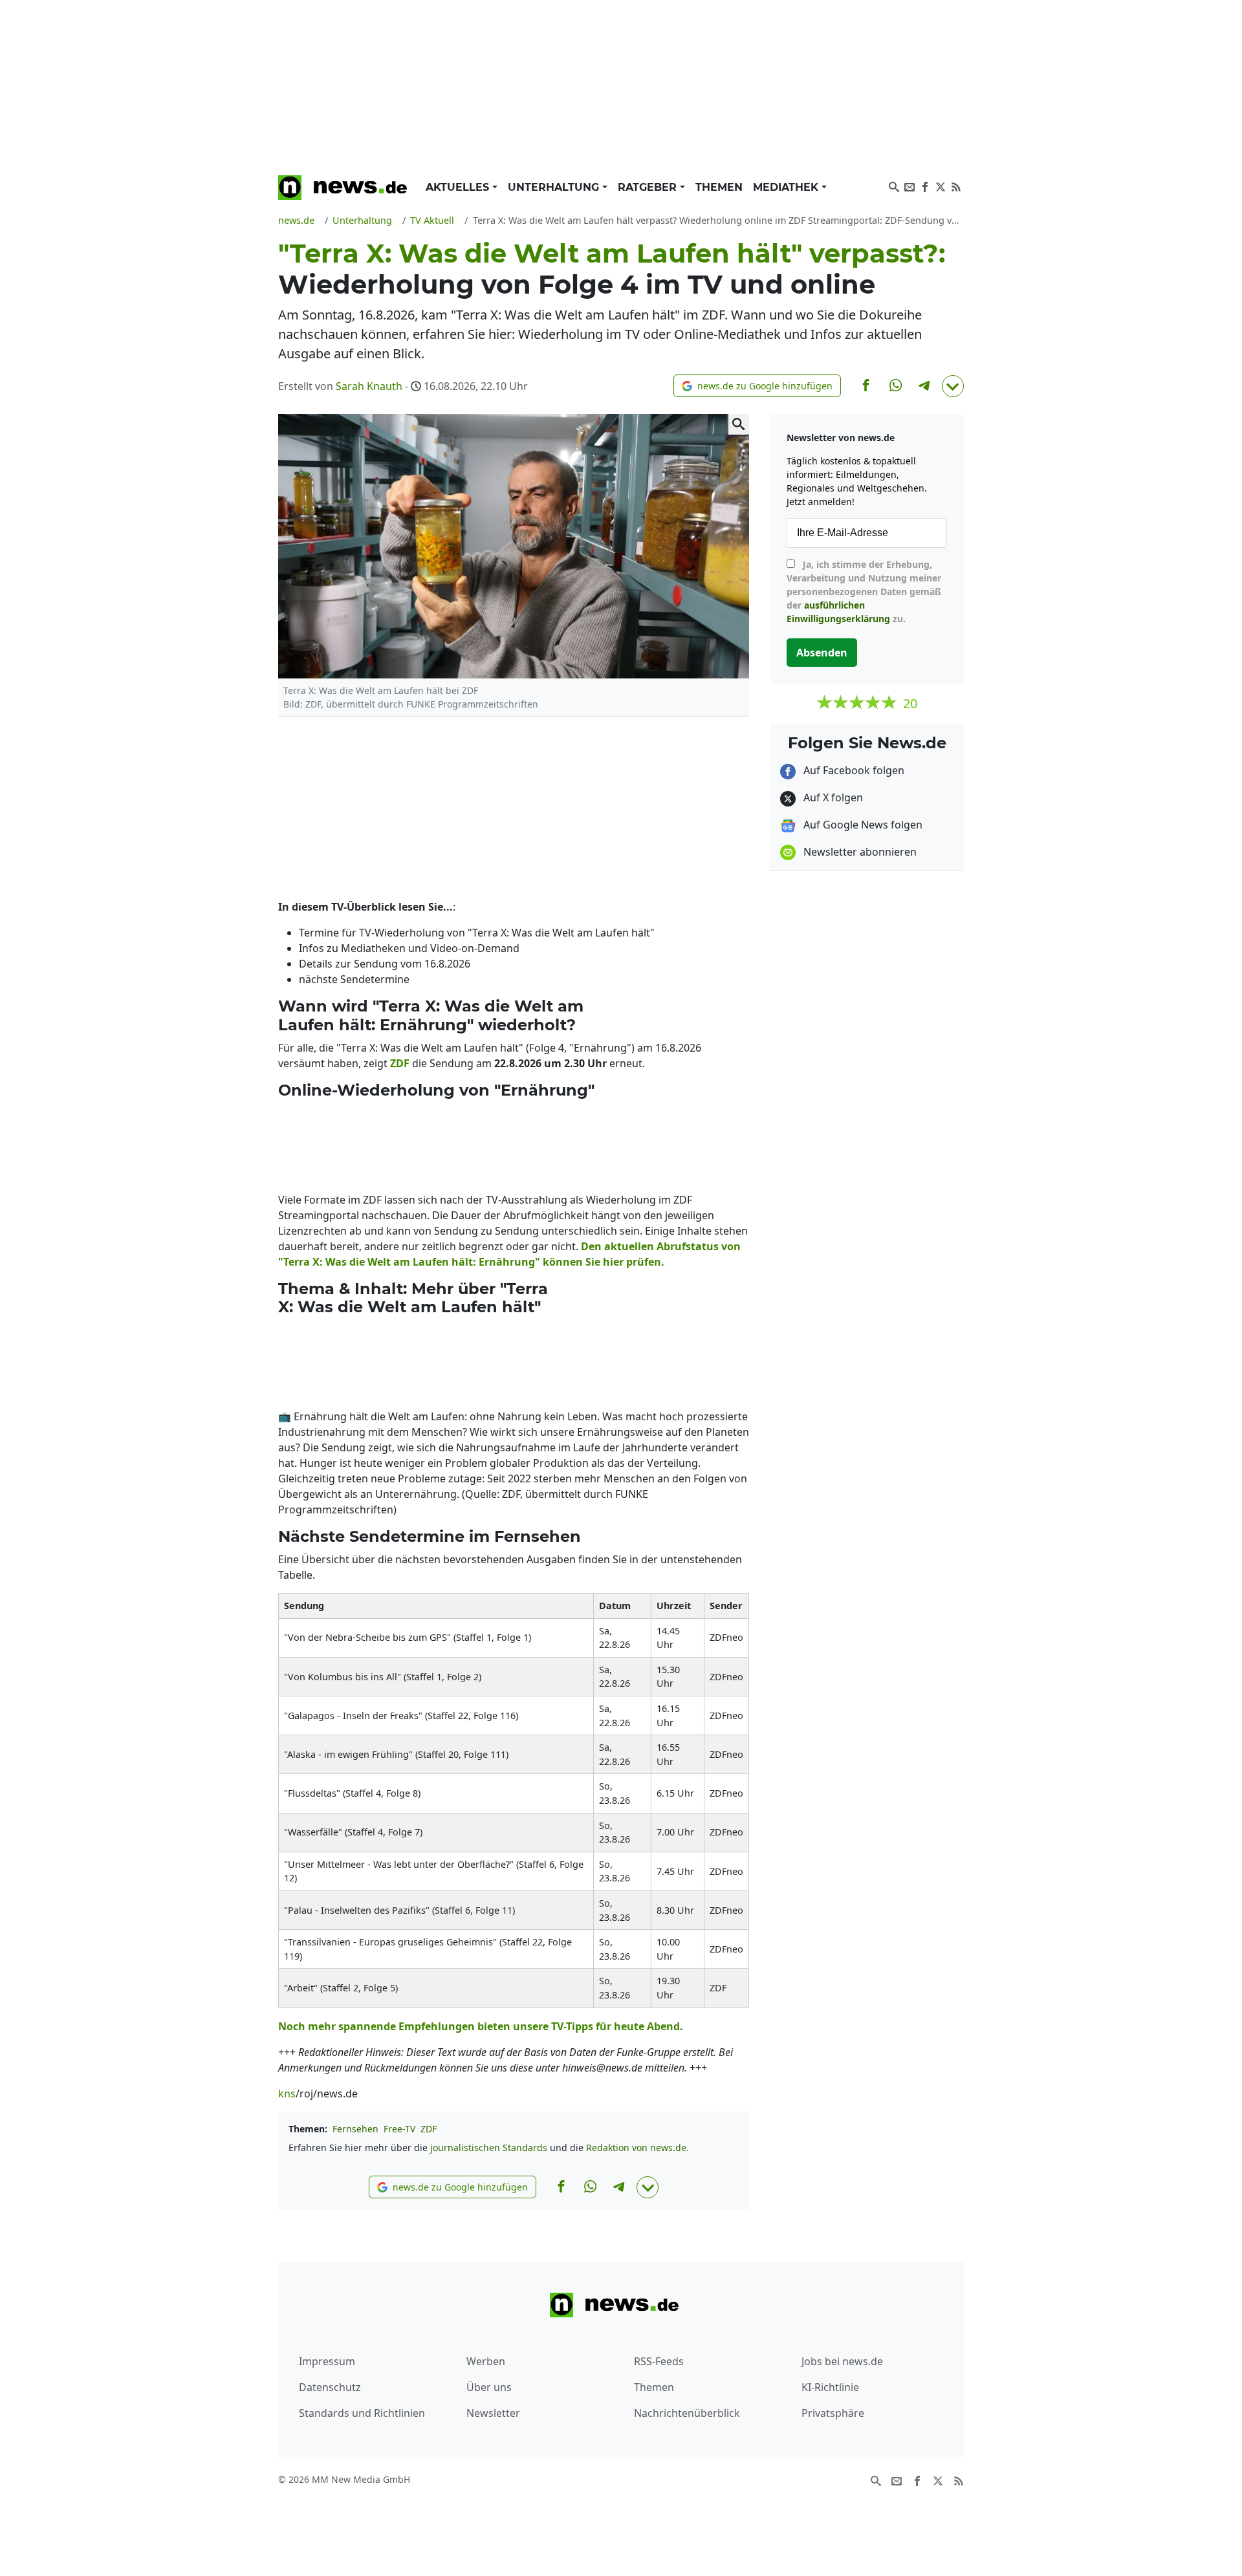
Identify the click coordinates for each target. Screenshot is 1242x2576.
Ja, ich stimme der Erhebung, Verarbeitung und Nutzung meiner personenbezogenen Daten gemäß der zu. (864, 591)
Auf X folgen (832, 797)
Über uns (489, 2387)
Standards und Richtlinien (362, 2413)
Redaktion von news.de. (637, 2148)
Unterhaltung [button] (555, 187)
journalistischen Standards (489, 2148)
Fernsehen (355, 2129)
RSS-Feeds (659, 2361)
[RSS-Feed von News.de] (956, 186)
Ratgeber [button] (649, 187)
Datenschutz (330, 2387)
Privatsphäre (833, 2413)
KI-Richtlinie (830, 2387)
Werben (486, 2361)
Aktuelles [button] (459, 187)
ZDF (429, 2129)
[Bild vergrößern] (739, 424)
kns (287, 2094)
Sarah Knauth (369, 386)
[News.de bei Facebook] (925, 186)
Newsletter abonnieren (859, 852)
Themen (719, 187)
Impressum (327, 2361)
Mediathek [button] (787, 187)
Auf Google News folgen (862, 825)
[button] (757, 386)
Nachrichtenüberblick (687, 2413)
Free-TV (399, 2129)
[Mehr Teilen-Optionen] (953, 386)
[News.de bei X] (941, 186)
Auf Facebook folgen (853, 770)
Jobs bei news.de (842, 2361)
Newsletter (493, 2413)
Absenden (822, 653)
